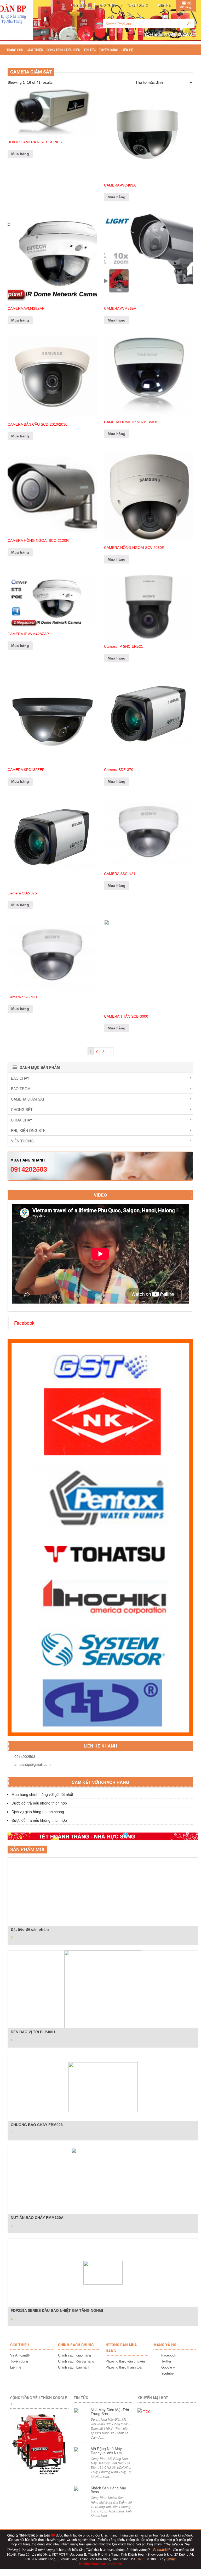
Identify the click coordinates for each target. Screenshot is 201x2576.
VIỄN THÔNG (22, 1141)
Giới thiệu (108, 5)
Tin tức (90, 50)
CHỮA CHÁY (22, 1120)
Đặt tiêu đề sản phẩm (30, 1929)
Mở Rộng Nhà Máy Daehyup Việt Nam (106, 2451)
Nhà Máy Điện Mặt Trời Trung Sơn (110, 2412)
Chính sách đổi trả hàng (76, 2361)
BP (53, 2535)
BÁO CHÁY (20, 1078)
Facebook (24, 1323)
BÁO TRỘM (21, 1089)
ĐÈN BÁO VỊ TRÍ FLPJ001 (33, 2032)
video (100, 1195)
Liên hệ (164, 5)
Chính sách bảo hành (74, 2367)
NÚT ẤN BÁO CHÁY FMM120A (37, 2218)
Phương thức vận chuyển (125, 2361)
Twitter (166, 2361)
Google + (168, 2367)
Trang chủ (80, 5)
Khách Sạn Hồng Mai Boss (108, 2490)
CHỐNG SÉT (22, 1109)
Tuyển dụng (137, 5)
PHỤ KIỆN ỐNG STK (28, 1130)
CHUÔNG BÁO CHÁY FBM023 (37, 2125)
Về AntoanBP (20, 2355)
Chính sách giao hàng (74, 2355)
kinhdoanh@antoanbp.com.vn (100, 2564)
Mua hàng (20, 154)
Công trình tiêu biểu (63, 50)
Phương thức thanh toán (124, 2367)
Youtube (167, 2373)
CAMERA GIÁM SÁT (28, 1099)
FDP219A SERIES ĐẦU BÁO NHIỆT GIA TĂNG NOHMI (57, 2310)
